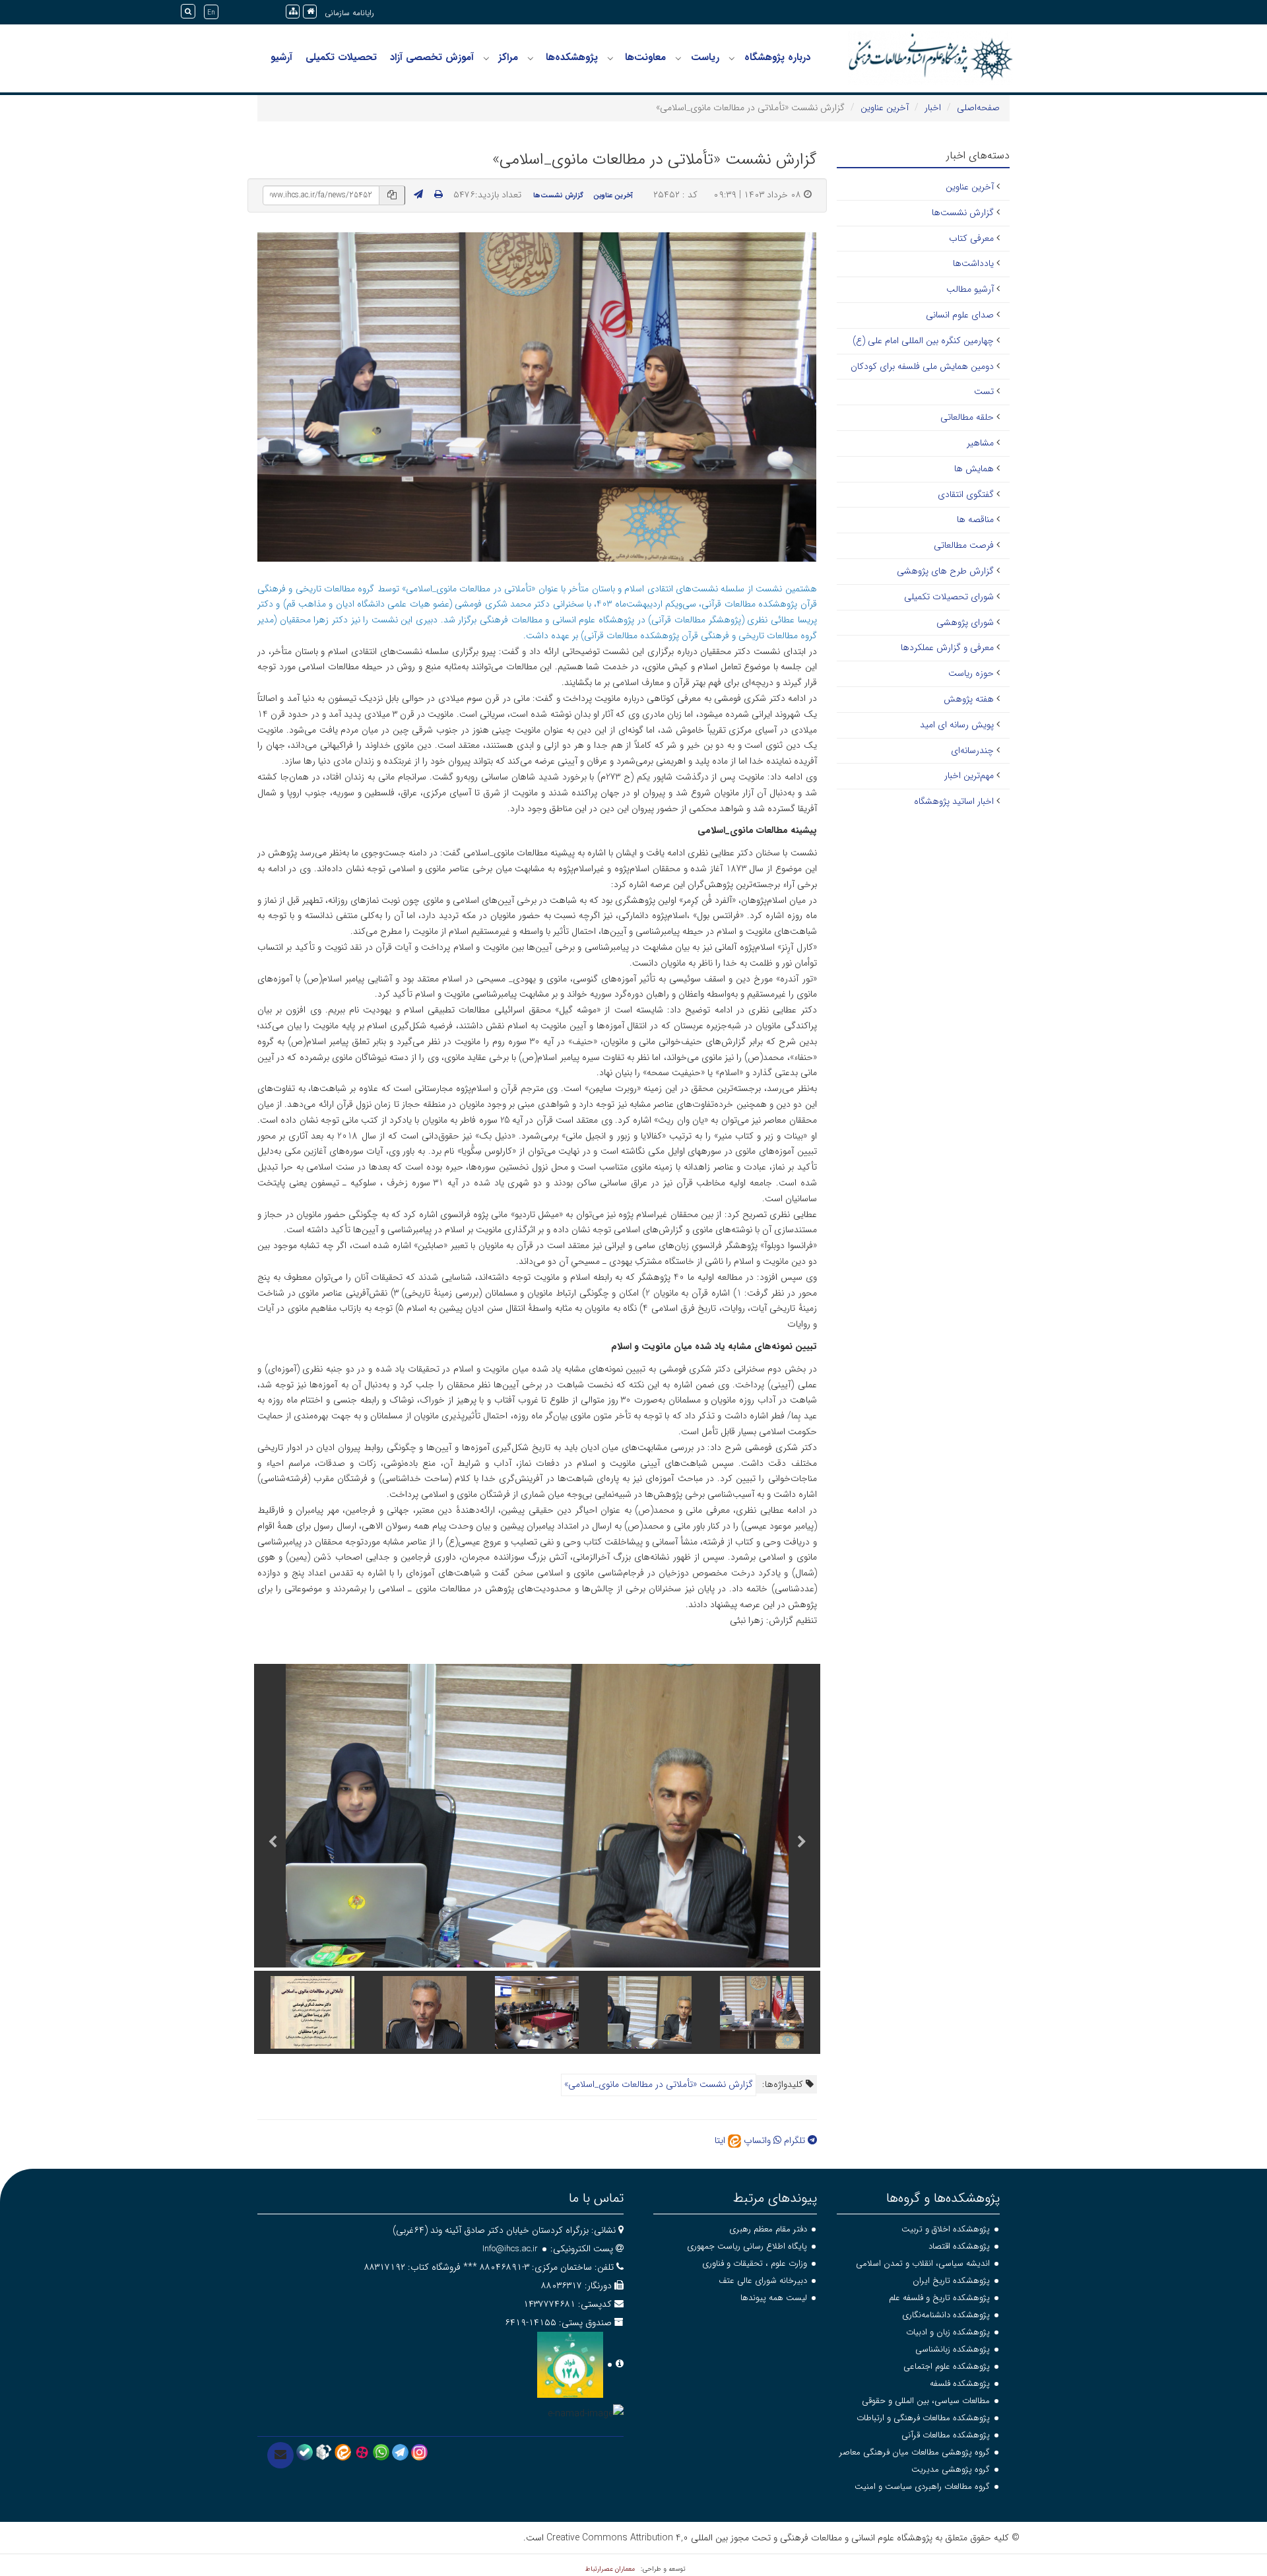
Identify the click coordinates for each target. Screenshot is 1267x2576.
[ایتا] (343, 2452)
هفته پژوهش (969, 699)
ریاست (705, 57)
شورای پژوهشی (965, 622)
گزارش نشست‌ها (558, 195)
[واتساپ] (381, 2452)
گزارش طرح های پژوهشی (945, 571)
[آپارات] (362, 2452)
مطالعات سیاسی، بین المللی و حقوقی (926, 2401)
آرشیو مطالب (970, 289)
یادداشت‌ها (973, 263)
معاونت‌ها (645, 57)
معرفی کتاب (971, 238)
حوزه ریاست (971, 673)
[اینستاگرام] (419, 2452)
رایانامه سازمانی (349, 13)
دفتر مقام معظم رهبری (768, 2229)
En (211, 13)
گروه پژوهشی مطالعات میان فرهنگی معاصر (915, 2452)
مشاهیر (980, 443)
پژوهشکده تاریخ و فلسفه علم (939, 2298)
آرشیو (281, 57)
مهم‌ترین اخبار (969, 776)
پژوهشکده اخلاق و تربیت (946, 2229)
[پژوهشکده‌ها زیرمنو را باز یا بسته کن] (531, 58)
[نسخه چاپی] (439, 195)
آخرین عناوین (885, 108)
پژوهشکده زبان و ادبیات (948, 2332)
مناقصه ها (975, 519)
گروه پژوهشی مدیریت (951, 2469)
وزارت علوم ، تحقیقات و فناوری (755, 2263)
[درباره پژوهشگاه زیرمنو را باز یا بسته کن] (732, 58)
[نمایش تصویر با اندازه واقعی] (537, 396)
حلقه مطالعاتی (967, 417)
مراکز (508, 57)
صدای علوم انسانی (960, 315)
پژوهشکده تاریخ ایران (951, 2281)
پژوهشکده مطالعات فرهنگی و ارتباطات (923, 2418)
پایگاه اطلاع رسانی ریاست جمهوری (747, 2246)
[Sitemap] (293, 12)
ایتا (721, 2140)
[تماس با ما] (280, 2455)
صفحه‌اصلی (978, 108)
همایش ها (974, 469)
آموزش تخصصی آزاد (432, 57)
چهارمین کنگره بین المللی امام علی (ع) (923, 341)
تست (984, 391)
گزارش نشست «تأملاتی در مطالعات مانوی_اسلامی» (659, 2084)
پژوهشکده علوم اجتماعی (947, 2366)
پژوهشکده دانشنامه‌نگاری (946, 2315)
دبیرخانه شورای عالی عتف (763, 2281)
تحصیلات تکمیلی (341, 57)
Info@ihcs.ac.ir (510, 2249)
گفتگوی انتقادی (966, 494)
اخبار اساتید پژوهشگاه (954, 801)
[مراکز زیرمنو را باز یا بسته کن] (486, 58)
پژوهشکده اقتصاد (959, 2246)
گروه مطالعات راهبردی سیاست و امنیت (922, 2487)
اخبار (933, 108)
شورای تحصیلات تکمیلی (949, 597)
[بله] (305, 2452)
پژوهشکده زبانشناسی (953, 2349)
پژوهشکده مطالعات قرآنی (946, 2435)
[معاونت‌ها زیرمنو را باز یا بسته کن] (610, 58)
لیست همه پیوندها (774, 2298)
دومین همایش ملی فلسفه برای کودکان (922, 366)
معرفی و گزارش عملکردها (947, 647)
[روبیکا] (324, 2452)
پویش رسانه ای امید (957, 725)
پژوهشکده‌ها (572, 57)
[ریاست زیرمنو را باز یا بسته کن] (678, 58)
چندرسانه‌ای (972, 750)
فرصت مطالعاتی (964, 545)
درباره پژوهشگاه (777, 57)
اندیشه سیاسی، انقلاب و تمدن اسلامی (923, 2263)
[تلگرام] (400, 2452)
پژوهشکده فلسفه (960, 2384)
